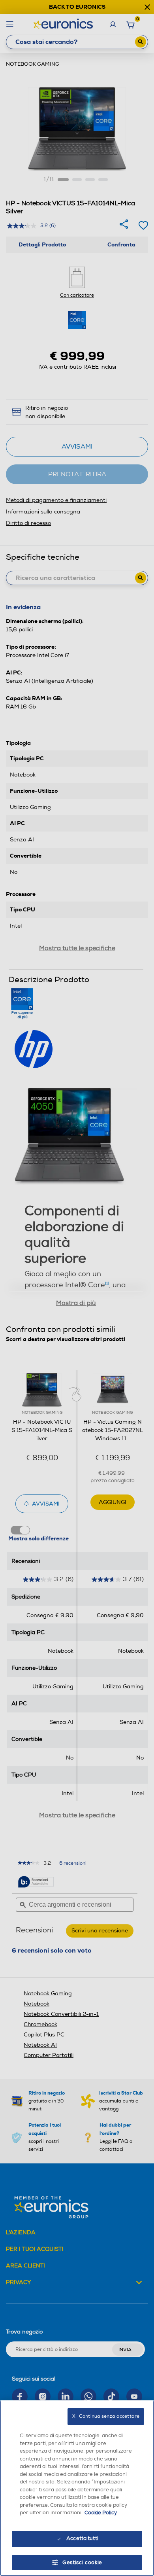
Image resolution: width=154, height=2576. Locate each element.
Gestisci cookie (82, 2563)
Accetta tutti (82, 2538)
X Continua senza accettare (106, 2416)
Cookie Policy (101, 2513)
